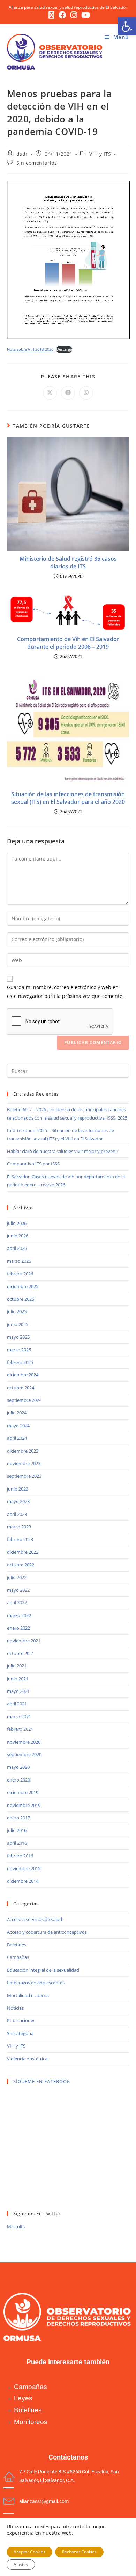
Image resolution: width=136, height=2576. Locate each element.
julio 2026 (17, 1223)
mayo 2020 (18, 1767)
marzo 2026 (19, 1261)
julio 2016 (17, 1830)
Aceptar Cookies (29, 2552)
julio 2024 (17, 1413)
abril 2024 (17, 1438)
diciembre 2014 (23, 1881)
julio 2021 (17, 1666)
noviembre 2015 (24, 1868)
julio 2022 (17, 1577)
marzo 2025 (19, 1350)
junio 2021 (18, 1679)
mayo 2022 (18, 1590)
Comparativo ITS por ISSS (33, 1164)
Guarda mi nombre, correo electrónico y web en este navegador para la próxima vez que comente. (65, 992)
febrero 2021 (20, 1729)
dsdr (22, 154)
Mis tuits (16, 2227)
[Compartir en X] (50, 393)
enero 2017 (18, 1818)
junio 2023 (18, 1489)
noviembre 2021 (24, 1641)
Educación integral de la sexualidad (43, 1970)
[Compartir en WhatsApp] (86, 393)
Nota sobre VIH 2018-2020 (30, 349)
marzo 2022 (19, 1615)
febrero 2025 (20, 1362)
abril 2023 (17, 1514)
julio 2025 (17, 1311)
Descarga (64, 349)
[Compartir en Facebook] (68, 393)
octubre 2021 (21, 1653)
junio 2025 (18, 1324)
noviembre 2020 (24, 1742)
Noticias (15, 2008)
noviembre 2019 (24, 1805)
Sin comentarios (37, 163)
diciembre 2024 (23, 1375)
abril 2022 (17, 1602)
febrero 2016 (20, 1856)
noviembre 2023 (24, 1463)
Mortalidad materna (28, 1995)
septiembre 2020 (24, 1754)
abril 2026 (17, 1248)
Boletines (17, 1945)
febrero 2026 (20, 1274)
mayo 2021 (18, 1691)
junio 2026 (18, 1236)
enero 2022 (18, 1628)
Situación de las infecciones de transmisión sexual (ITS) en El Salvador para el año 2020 (68, 798)
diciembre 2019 (23, 1792)
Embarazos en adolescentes (36, 1983)
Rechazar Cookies (79, 2552)
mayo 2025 (18, 1337)
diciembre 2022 (23, 1552)
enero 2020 (18, 1780)
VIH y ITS (100, 154)
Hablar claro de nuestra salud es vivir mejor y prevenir (63, 1151)
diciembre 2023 (23, 1451)
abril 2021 (17, 1704)
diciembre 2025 (23, 1286)
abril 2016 (17, 1843)
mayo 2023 (18, 1501)
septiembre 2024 (24, 1400)
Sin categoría (20, 2033)
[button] (127, 26)
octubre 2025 (21, 1299)
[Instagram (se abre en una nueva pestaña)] (74, 15)
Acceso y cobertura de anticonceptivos (47, 1932)
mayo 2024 (18, 1426)
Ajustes (21, 2564)
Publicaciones (21, 2020)
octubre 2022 (21, 1565)
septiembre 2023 (24, 1476)
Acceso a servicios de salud (35, 1919)
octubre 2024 (21, 1388)
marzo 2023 (19, 1527)
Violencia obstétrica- (28, 2059)
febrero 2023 (20, 1539)
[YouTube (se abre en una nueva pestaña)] (85, 15)
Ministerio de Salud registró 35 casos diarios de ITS (68, 563)
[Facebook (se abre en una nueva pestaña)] (62, 15)
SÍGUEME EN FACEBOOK (42, 2081)
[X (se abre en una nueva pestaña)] (51, 15)
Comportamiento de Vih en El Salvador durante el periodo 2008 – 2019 (68, 643)
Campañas (18, 1957)
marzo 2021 (19, 1717)
